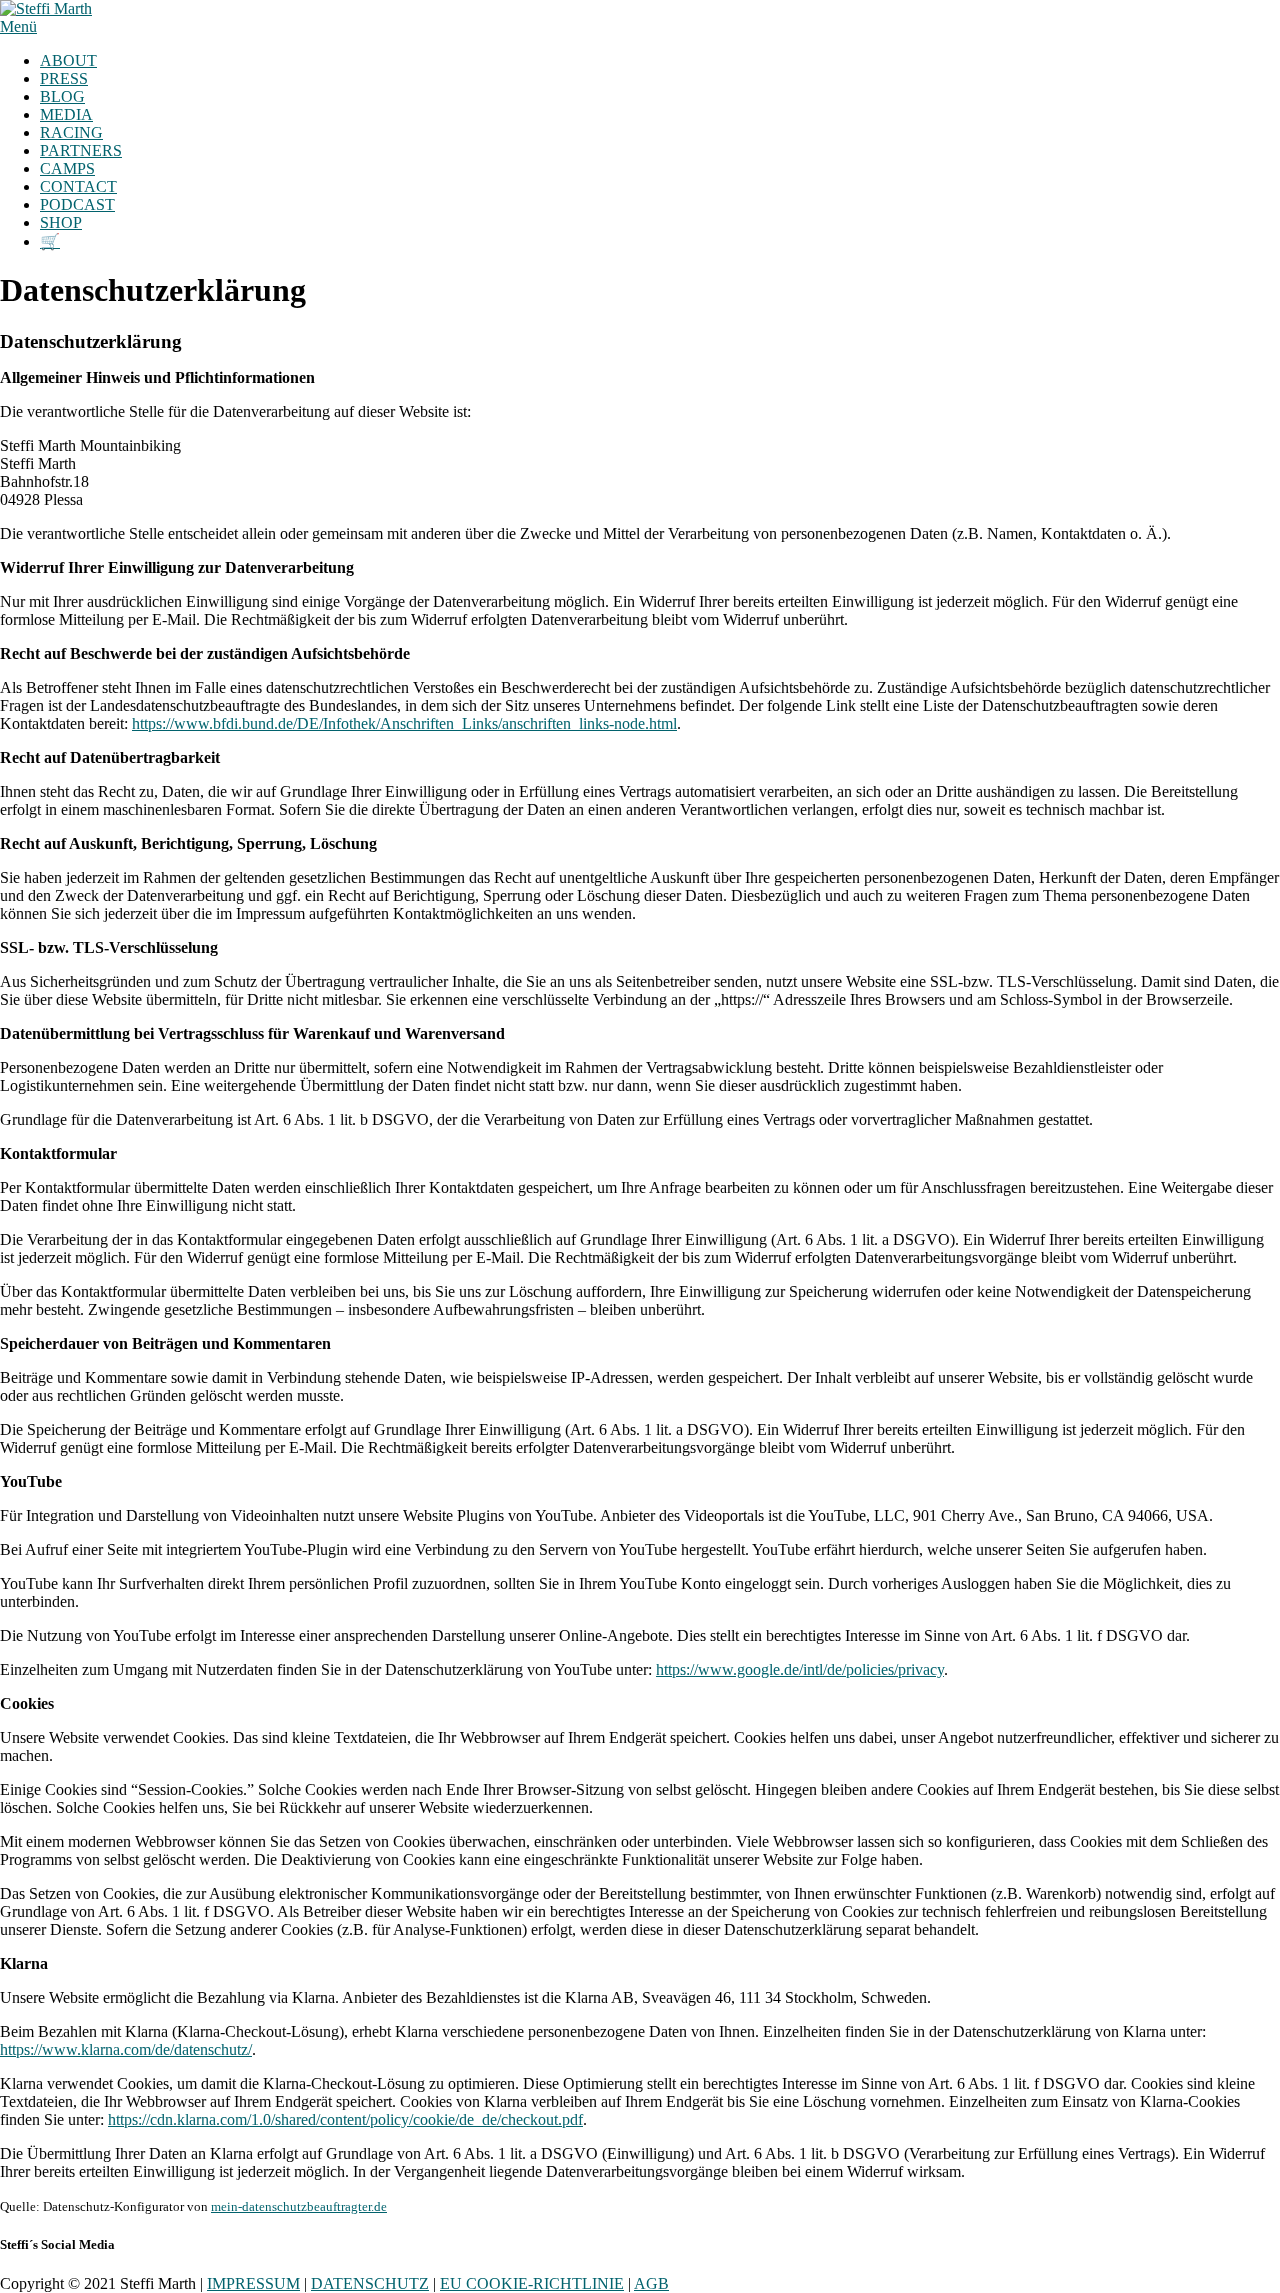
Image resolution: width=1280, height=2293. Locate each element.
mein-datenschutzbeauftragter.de (299, 2206)
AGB (651, 2283)
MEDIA (66, 114)
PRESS (64, 78)
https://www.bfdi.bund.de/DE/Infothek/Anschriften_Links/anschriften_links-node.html (404, 723)
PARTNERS (81, 150)
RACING (71, 132)
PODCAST (77, 204)
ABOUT (68, 60)
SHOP (61, 222)
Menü (18, 26)
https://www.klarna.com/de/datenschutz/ (126, 2049)
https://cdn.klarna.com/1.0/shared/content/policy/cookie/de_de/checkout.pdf (345, 2119)
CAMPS (67, 168)
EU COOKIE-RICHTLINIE (532, 2283)
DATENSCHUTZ (370, 2283)
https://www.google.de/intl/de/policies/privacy (800, 1669)
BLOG (62, 96)
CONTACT (78, 186)
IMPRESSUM (253, 2283)
